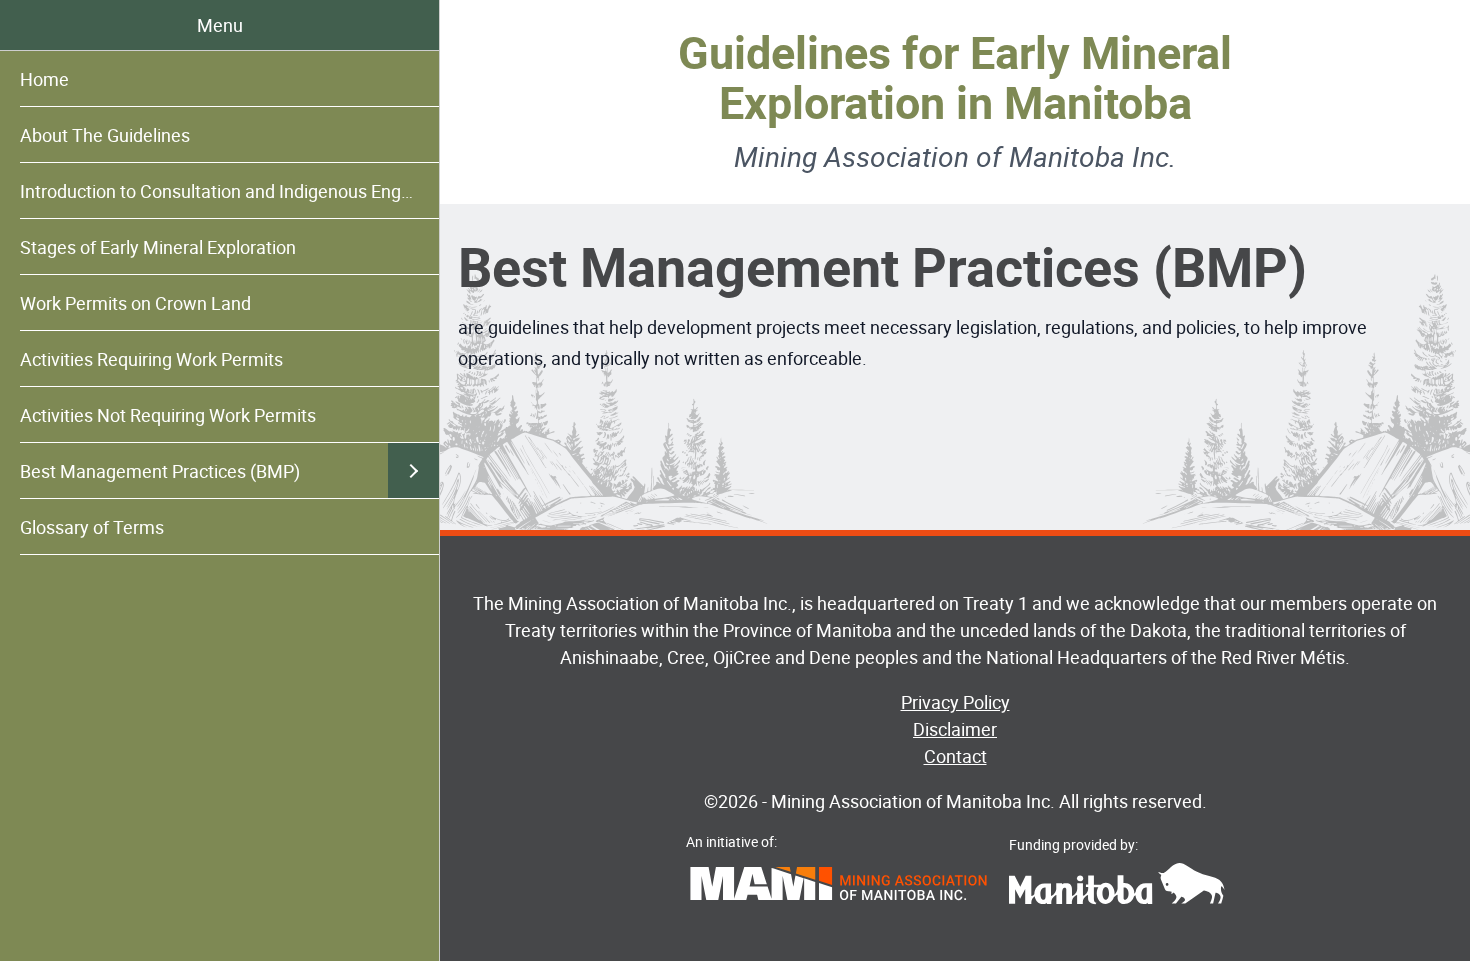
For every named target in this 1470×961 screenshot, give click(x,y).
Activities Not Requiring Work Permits (168, 415)
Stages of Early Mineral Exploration (158, 247)
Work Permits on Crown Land (135, 303)
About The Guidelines (105, 135)
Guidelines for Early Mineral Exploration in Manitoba (955, 76)
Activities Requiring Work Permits (151, 359)
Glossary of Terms (92, 527)
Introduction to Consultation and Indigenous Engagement (229, 191)
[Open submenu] (413, 471)
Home (44, 79)
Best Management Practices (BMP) (160, 471)
